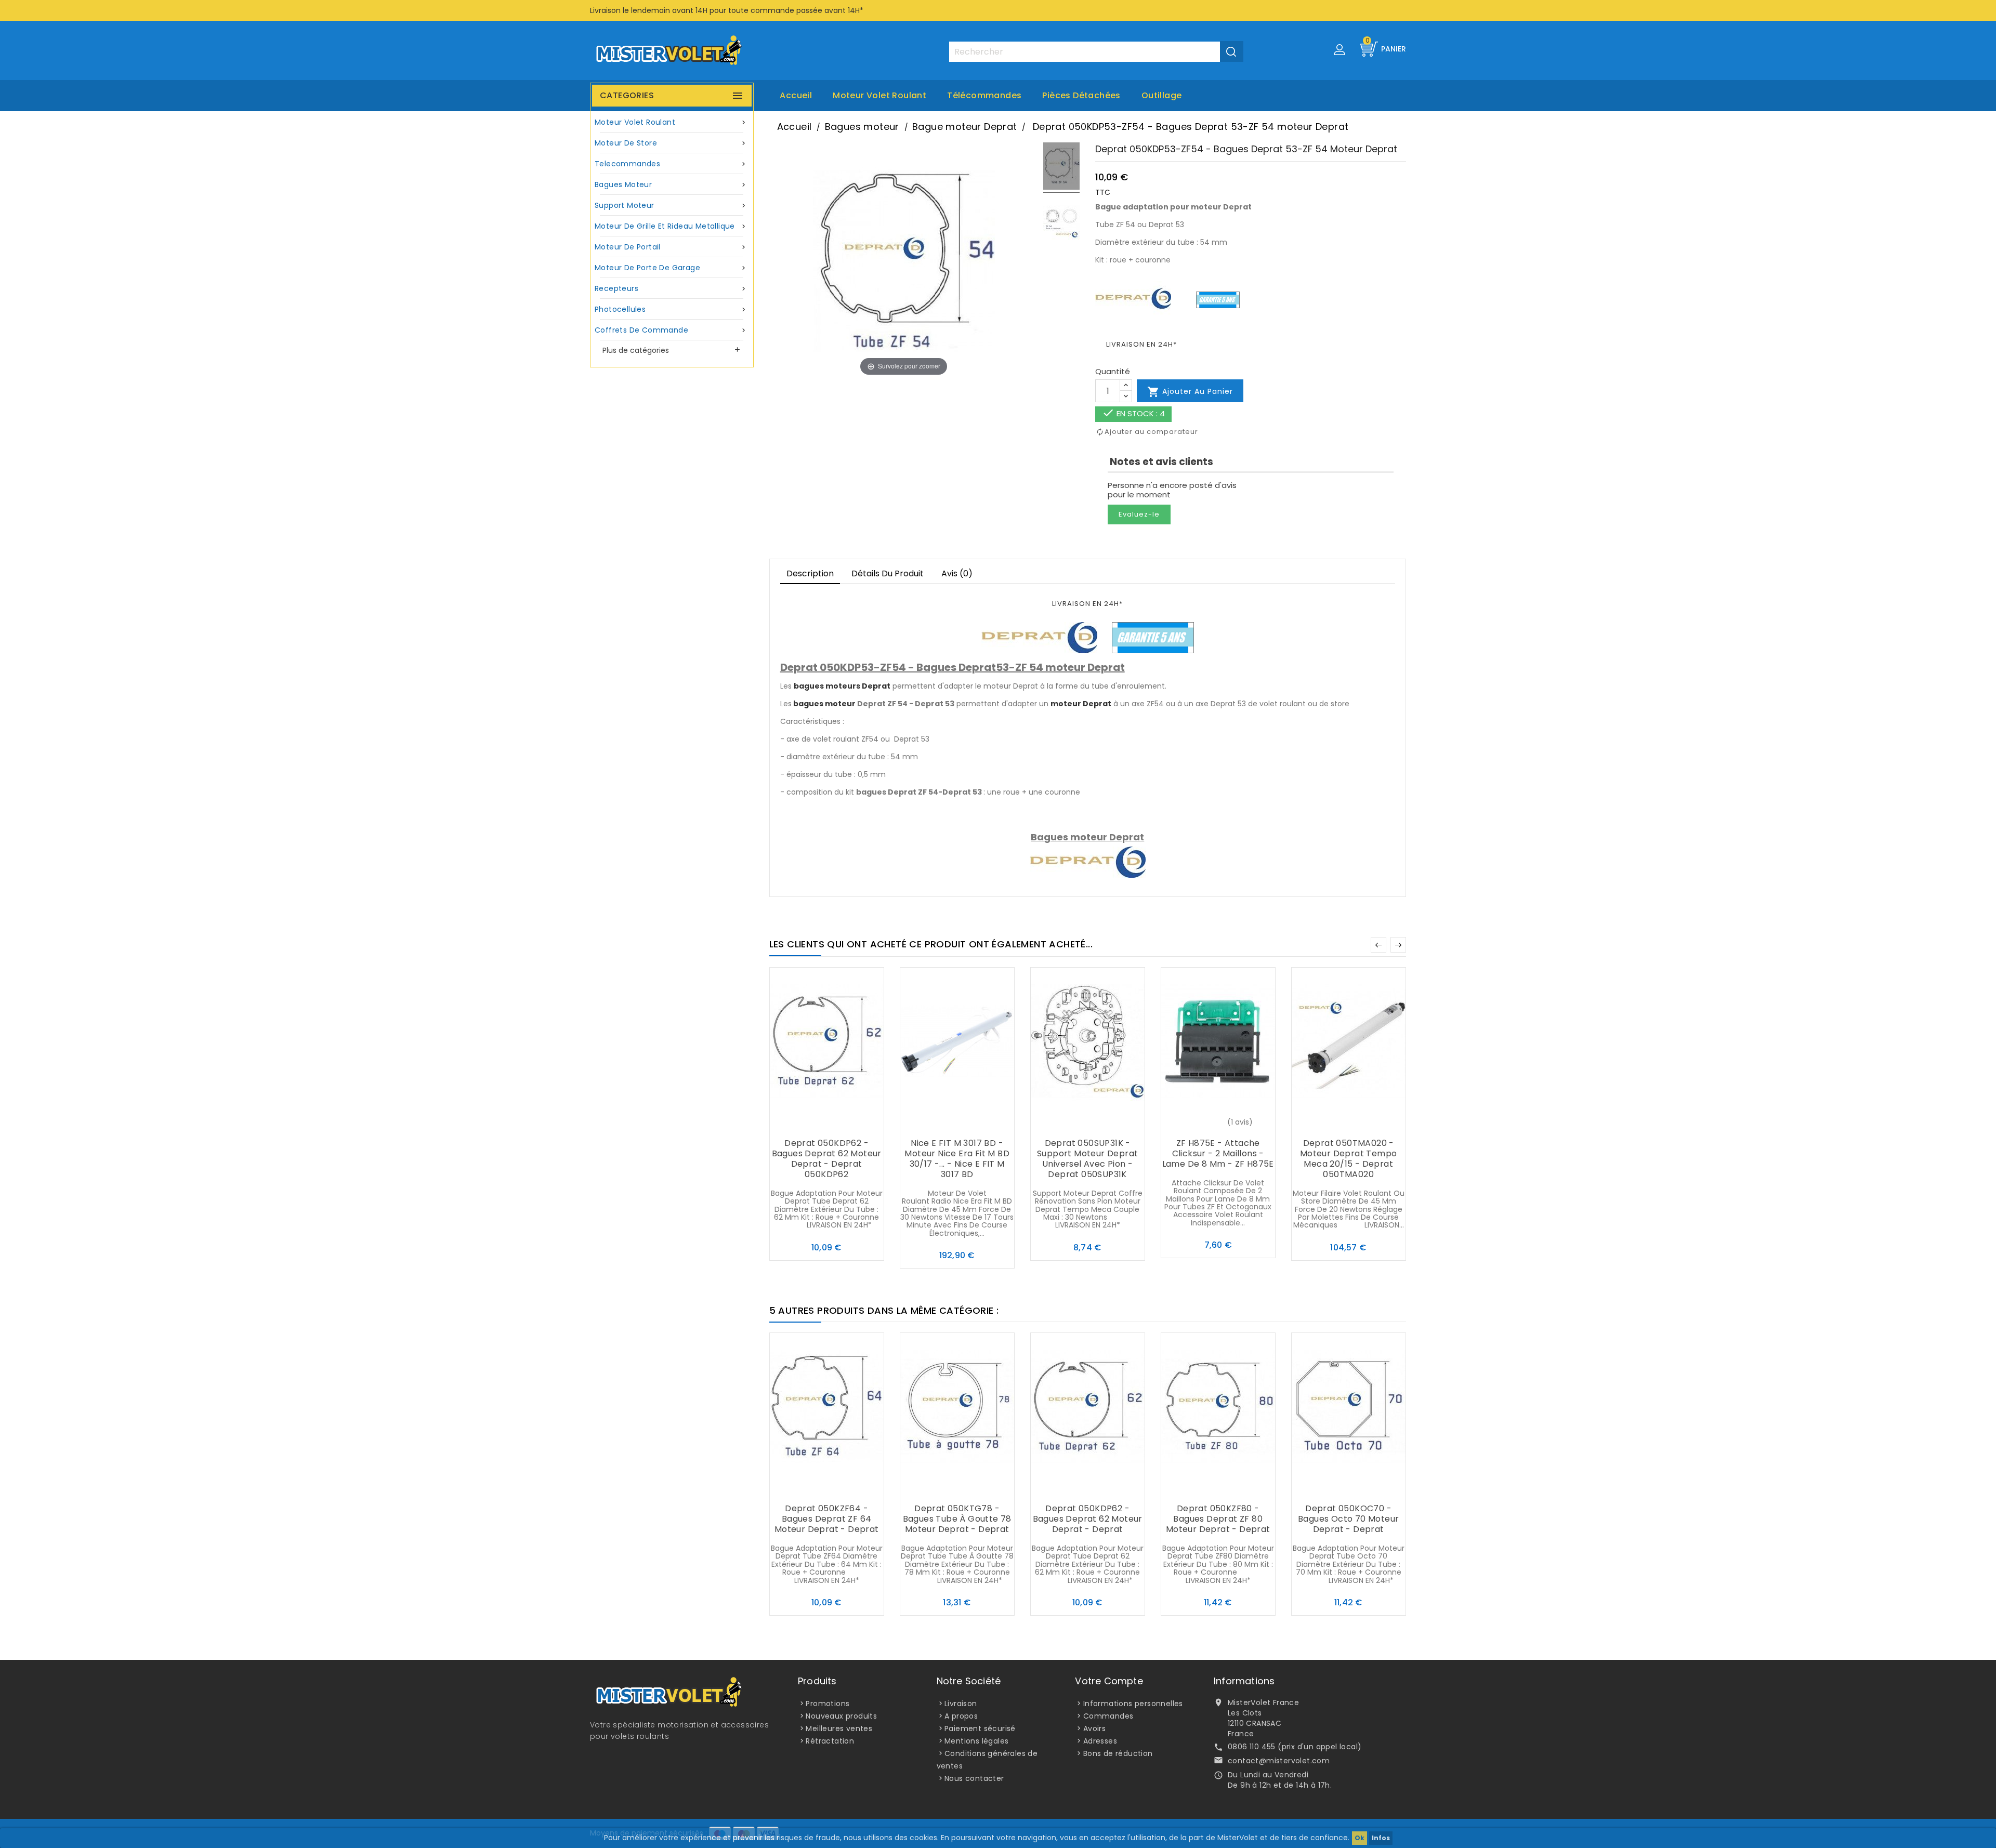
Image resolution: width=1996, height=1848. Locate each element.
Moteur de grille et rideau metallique (671, 226)
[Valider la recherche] (1232, 51)
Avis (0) (957, 573)
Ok (1360, 1838)
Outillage (1162, 95)
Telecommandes (671, 164)
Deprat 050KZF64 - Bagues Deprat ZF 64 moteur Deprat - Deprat (827, 1519)
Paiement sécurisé (980, 1728)
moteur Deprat (1081, 704)
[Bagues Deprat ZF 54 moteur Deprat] (1061, 168)
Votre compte (1109, 1681)
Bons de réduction (1118, 1753)
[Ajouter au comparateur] (826, 1123)
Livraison (961, 1704)
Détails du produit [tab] (888, 573)
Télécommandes (984, 95)
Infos (1381, 1838)
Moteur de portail (671, 247)
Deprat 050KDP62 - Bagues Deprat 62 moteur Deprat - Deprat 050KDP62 (827, 1159)
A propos (961, 1716)
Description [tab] (810, 573)
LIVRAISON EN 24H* (1141, 344)
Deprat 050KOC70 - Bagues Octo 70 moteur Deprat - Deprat (1348, 1519)
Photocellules (671, 309)
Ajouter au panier (1190, 392)
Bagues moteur (671, 184)
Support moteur (671, 205)
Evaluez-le (1139, 514)
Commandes (1108, 1716)
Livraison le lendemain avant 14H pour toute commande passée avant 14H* (727, 10)
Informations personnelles (1133, 1704)
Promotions (828, 1704)
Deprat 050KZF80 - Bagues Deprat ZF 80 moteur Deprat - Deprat (1218, 1519)
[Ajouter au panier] (806, 1123)
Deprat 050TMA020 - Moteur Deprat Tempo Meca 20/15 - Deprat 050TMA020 (1349, 1159)
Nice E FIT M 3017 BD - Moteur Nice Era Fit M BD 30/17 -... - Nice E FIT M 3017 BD (957, 1159)
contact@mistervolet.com (1279, 1761)
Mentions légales (976, 1741)
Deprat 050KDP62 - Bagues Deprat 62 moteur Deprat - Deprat (1088, 1519)
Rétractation (830, 1741)
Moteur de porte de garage (671, 268)
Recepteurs (671, 288)
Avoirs (1094, 1728)
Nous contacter (974, 1778)
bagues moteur (824, 704)
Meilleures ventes (839, 1728)
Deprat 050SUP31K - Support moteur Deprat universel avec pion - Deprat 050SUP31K (1087, 1159)
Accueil (796, 95)
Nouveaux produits (841, 1716)
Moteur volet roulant (879, 95)
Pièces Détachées (1081, 95)
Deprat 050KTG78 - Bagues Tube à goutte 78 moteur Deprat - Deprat (957, 1519)
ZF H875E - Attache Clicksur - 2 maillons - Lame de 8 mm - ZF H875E (1218, 1153)
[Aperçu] (847, 1123)
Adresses (1100, 1741)
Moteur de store (671, 143)
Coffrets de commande (671, 330)
